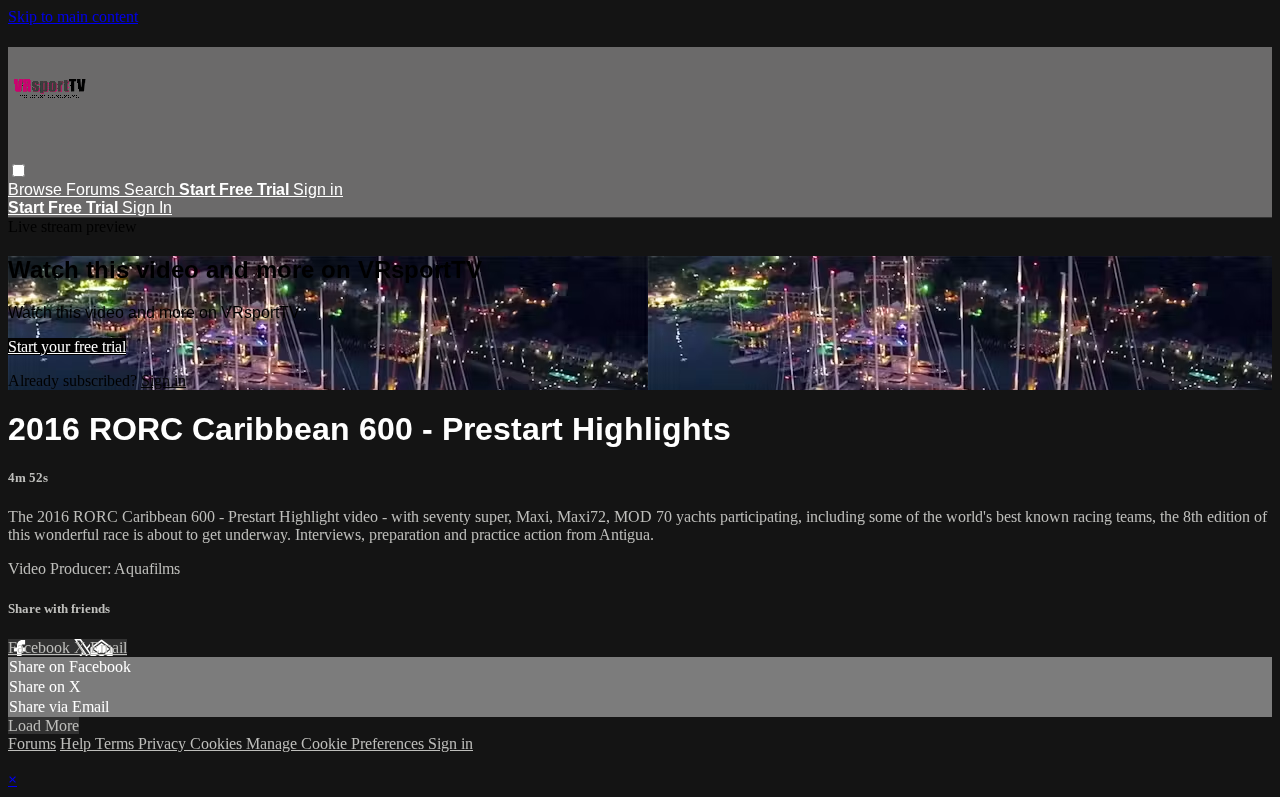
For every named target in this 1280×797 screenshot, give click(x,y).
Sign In (147, 207)
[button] (18, 170)
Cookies (218, 743)
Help (77, 743)
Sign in (318, 189)
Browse (37, 189)
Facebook (41, 647)
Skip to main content (73, 16)
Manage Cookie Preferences (337, 743)
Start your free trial (67, 346)
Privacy (164, 743)
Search (151, 189)
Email (108, 647)
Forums (95, 189)
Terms (116, 743)
